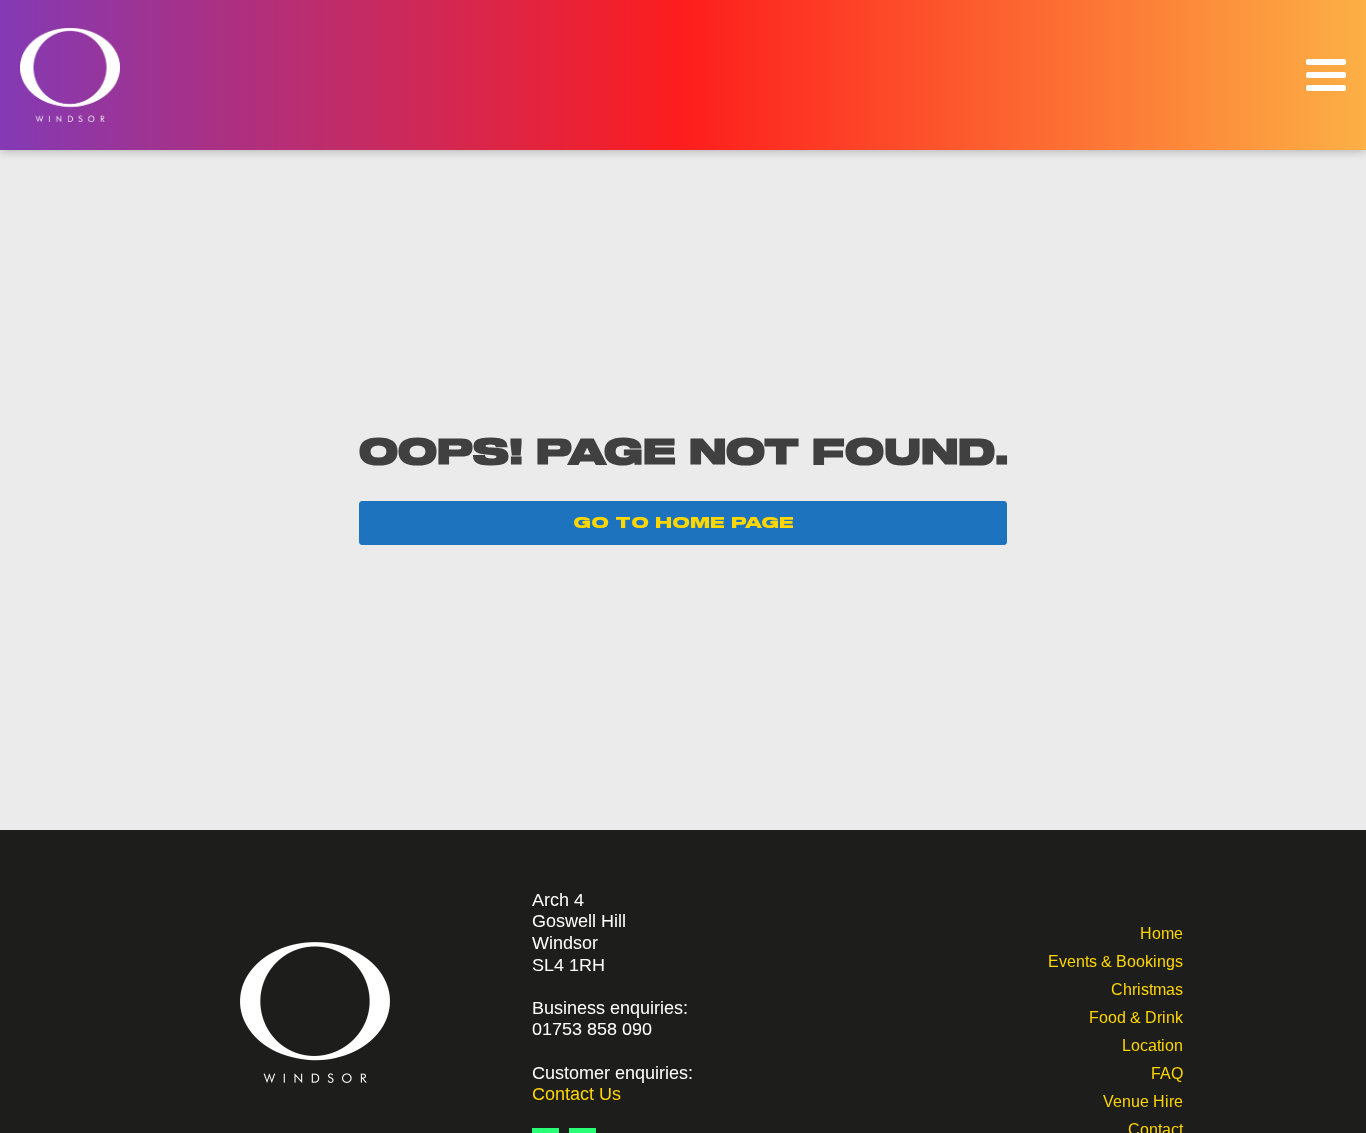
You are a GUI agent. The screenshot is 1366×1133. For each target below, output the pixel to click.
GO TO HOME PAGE (683, 523)
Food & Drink (1136, 1015)
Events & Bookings (1115, 959)
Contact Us (576, 1094)
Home (1161, 931)
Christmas (1147, 987)
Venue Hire (1143, 1099)
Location (1152, 1043)
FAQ (1167, 1071)
